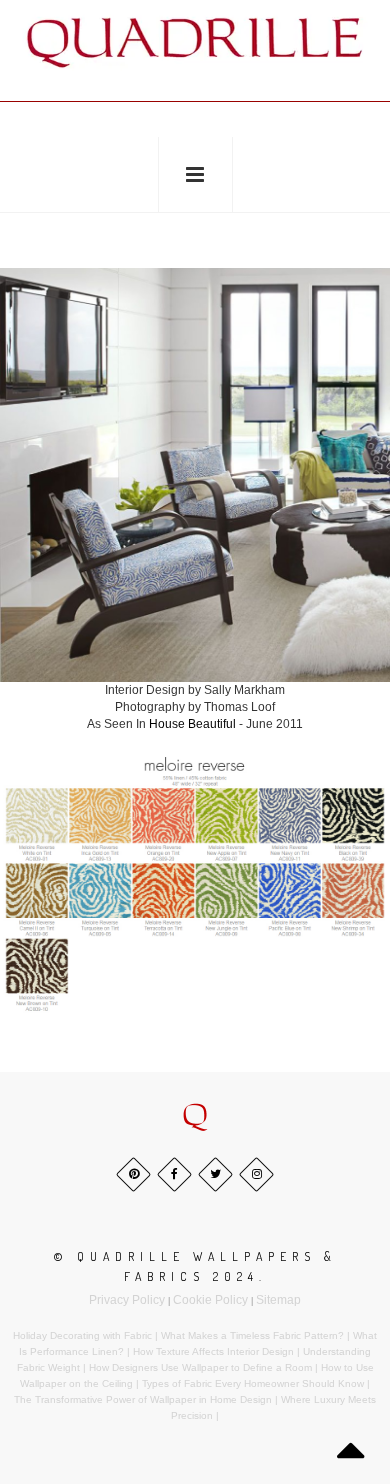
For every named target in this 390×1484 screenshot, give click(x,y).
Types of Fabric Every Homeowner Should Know (253, 1383)
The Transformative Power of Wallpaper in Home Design (143, 1399)
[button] (195, 1117)
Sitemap (278, 1300)
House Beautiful (194, 724)
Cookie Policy (210, 1300)
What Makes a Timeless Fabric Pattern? (252, 1335)
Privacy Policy (127, 1300)
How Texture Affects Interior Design (213, 1351)
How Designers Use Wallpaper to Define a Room (200, 1367)
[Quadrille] (195, 42)
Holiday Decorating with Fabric (82, 1335)
